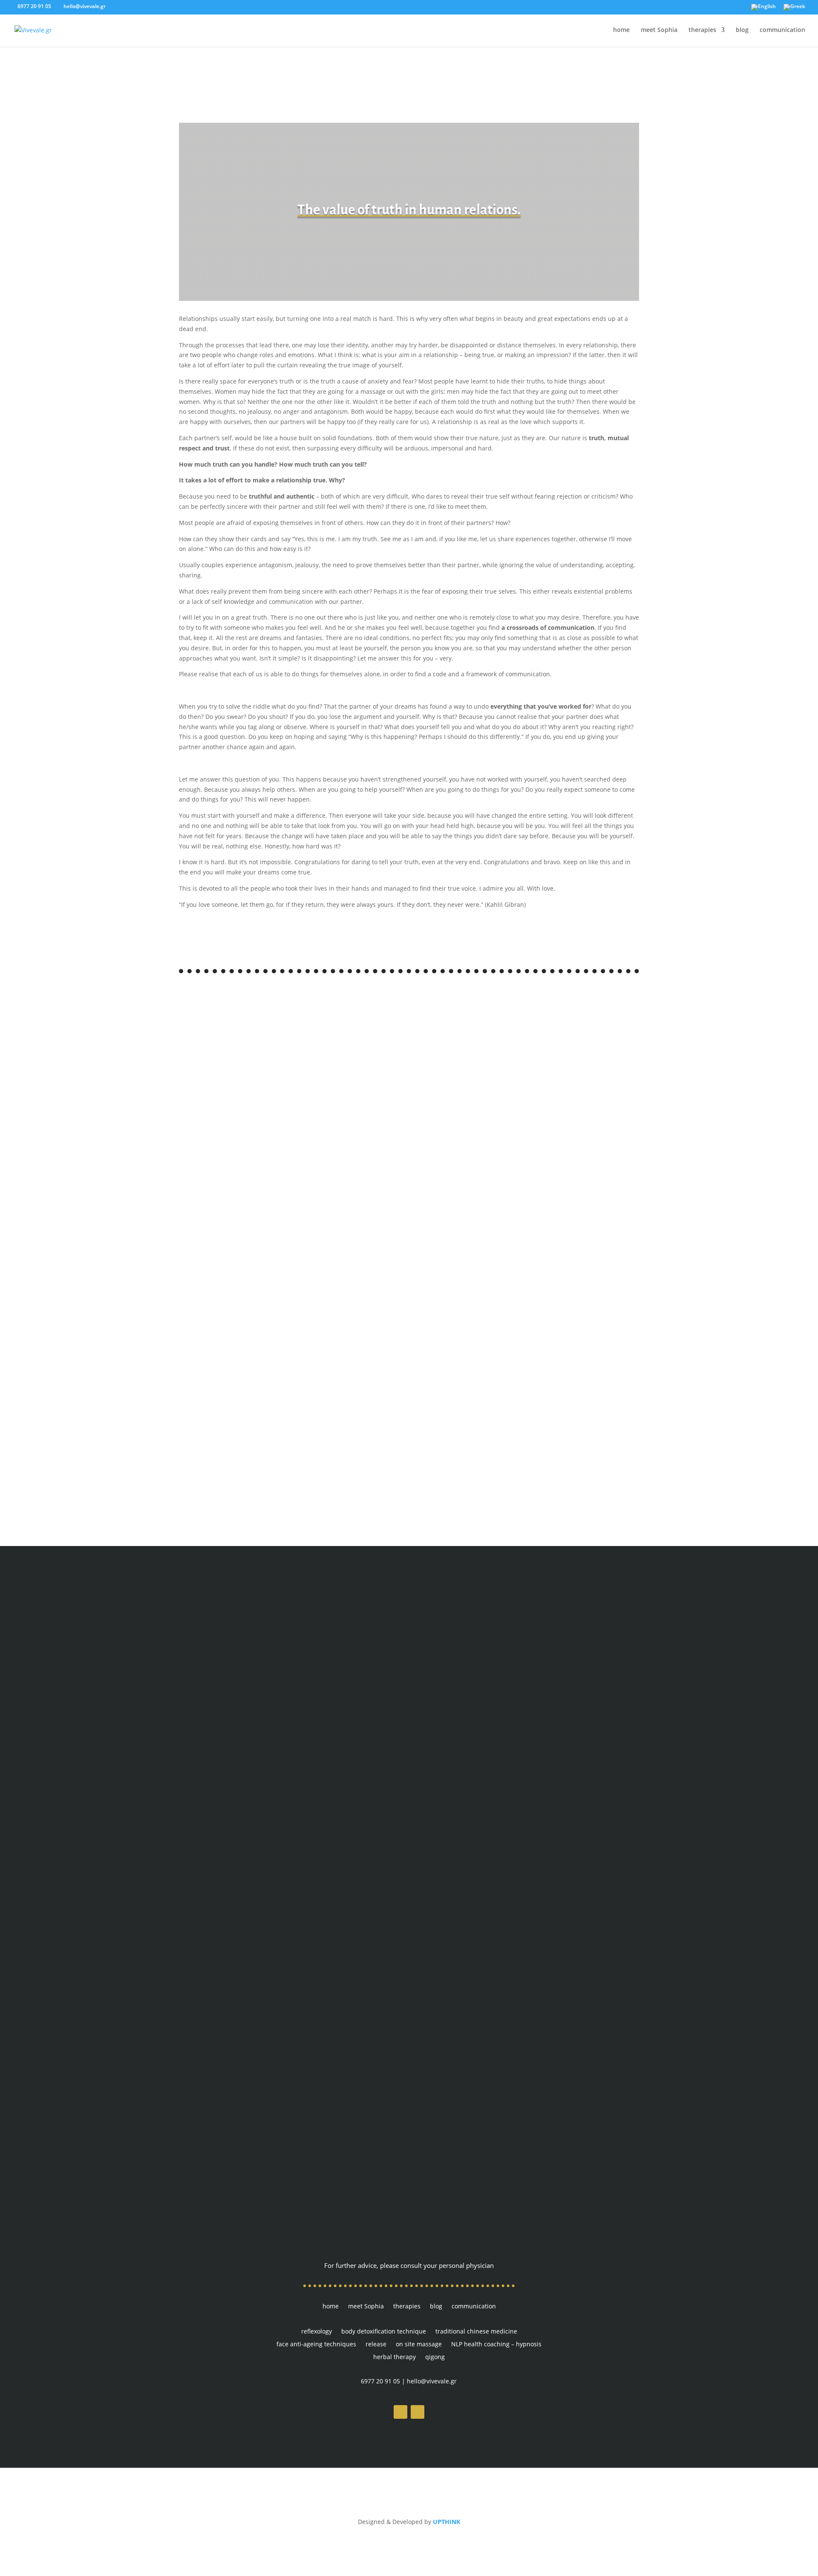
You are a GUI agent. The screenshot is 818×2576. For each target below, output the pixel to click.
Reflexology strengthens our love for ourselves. (278, 1170)
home (621, 30)
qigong (435, 2357)
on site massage (419, 2345)
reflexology (317, 2332)
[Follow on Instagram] (418, 2412)
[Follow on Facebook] (400, 2412)
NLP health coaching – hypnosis (496, 2345)
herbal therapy (395, 2357)
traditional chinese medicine (476, 2332)
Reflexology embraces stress (242, 1258)
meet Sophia (659, 30)
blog (742, 30)
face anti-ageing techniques (316, 2345)
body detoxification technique (384, 2332)
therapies (702, 30)
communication (782, 30)
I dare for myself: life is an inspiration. (261, 1435)
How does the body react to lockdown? (261, 1082)
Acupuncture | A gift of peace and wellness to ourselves (294, 1347)
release (376, 2345)
